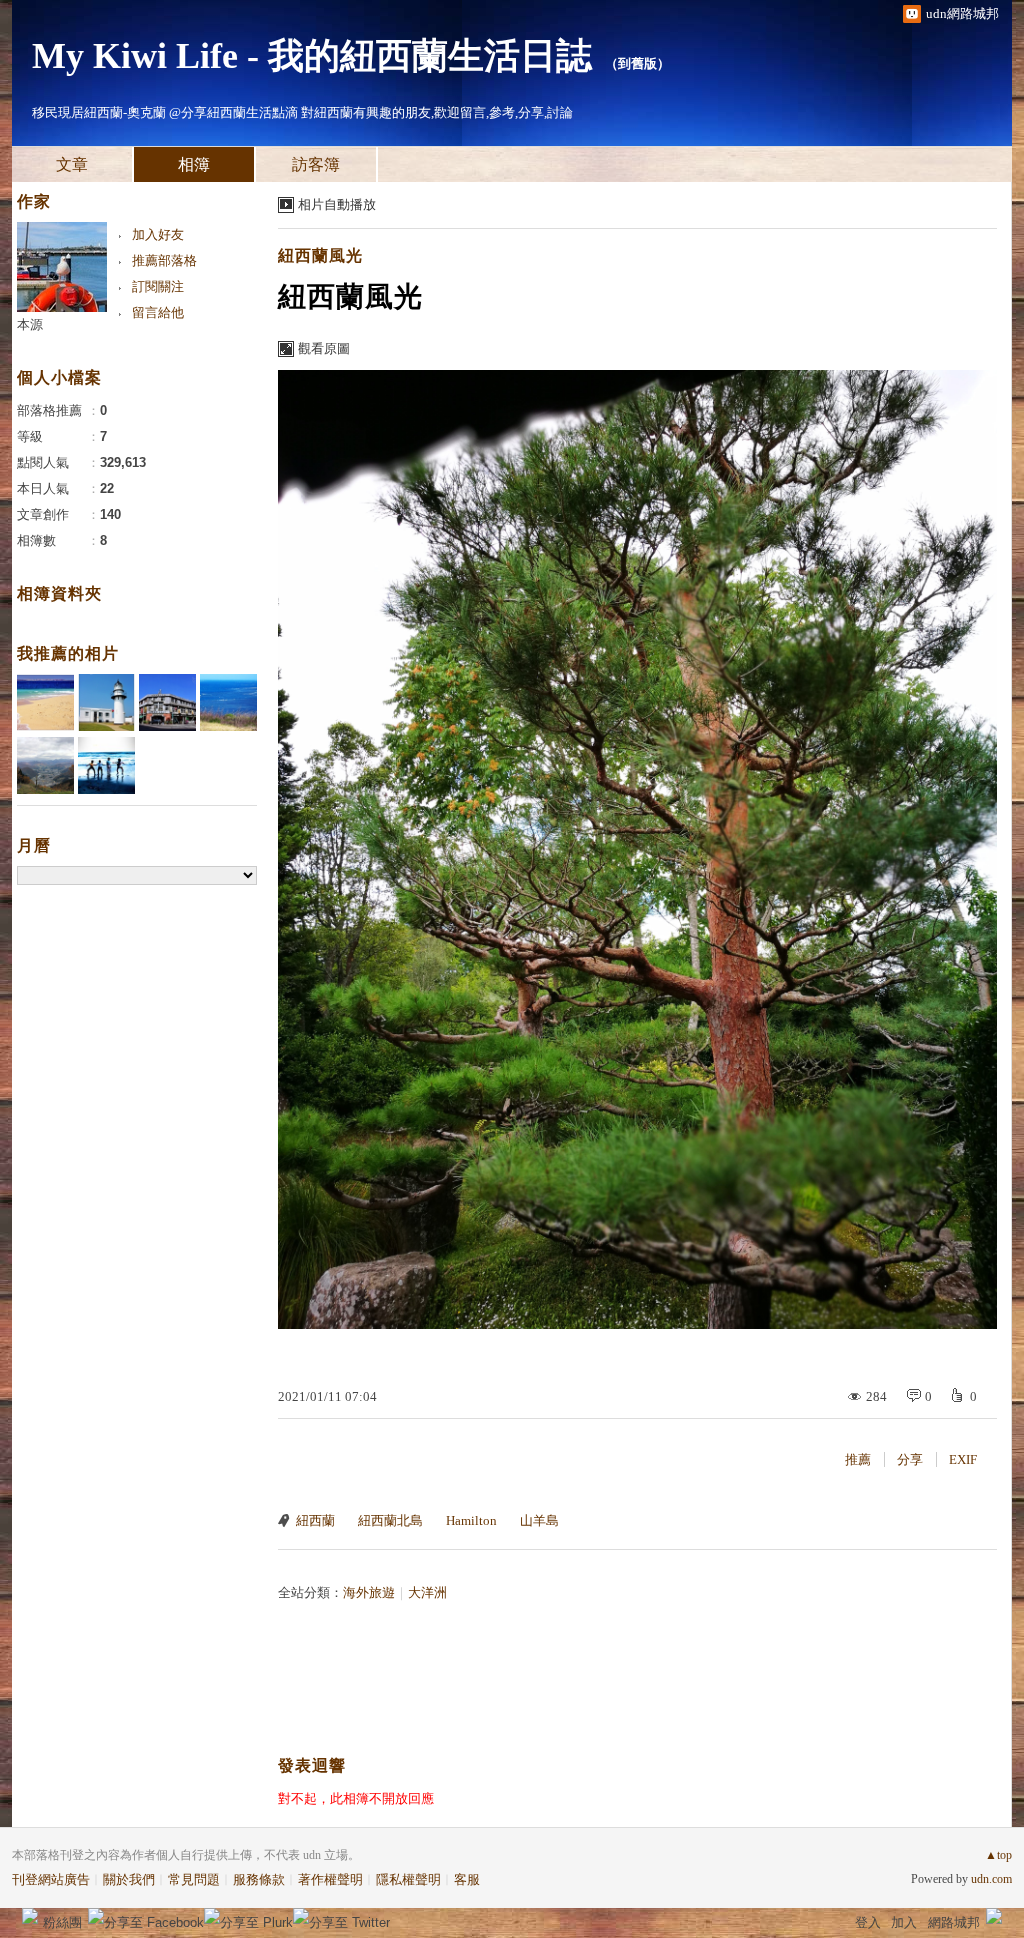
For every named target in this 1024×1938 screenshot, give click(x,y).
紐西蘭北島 (390, 1520)
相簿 (194, 164)
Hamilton (471, 1520)
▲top (998, 1855)
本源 (30, 324)
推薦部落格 (164, 260)
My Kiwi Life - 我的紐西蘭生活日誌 (312, 56)
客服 (467, 1879)
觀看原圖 (324, 348)
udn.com (991, 1879)
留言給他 (158, 312)
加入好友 (158, 234)
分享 (910, 1459)
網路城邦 (954, 1922)
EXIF (963, 1459)
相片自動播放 (337, 204)
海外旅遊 (369, 1592)
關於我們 (129, 1879)
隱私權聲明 (408, 1879)
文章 (72, 164)
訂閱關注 (158, 286)
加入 (904, 1922)
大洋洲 (427, 1592)
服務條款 (259, 1879)
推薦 (858, 1459)
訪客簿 (316, 164)
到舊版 (637, 63)
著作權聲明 (330, 1879)
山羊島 (539, 1520)
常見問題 (194, 1879)
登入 (868, 1922)
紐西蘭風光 (320, 255)
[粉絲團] (30, 1916)
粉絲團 (62, 1922)
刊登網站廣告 (51, 1879)
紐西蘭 (315, 1520)
